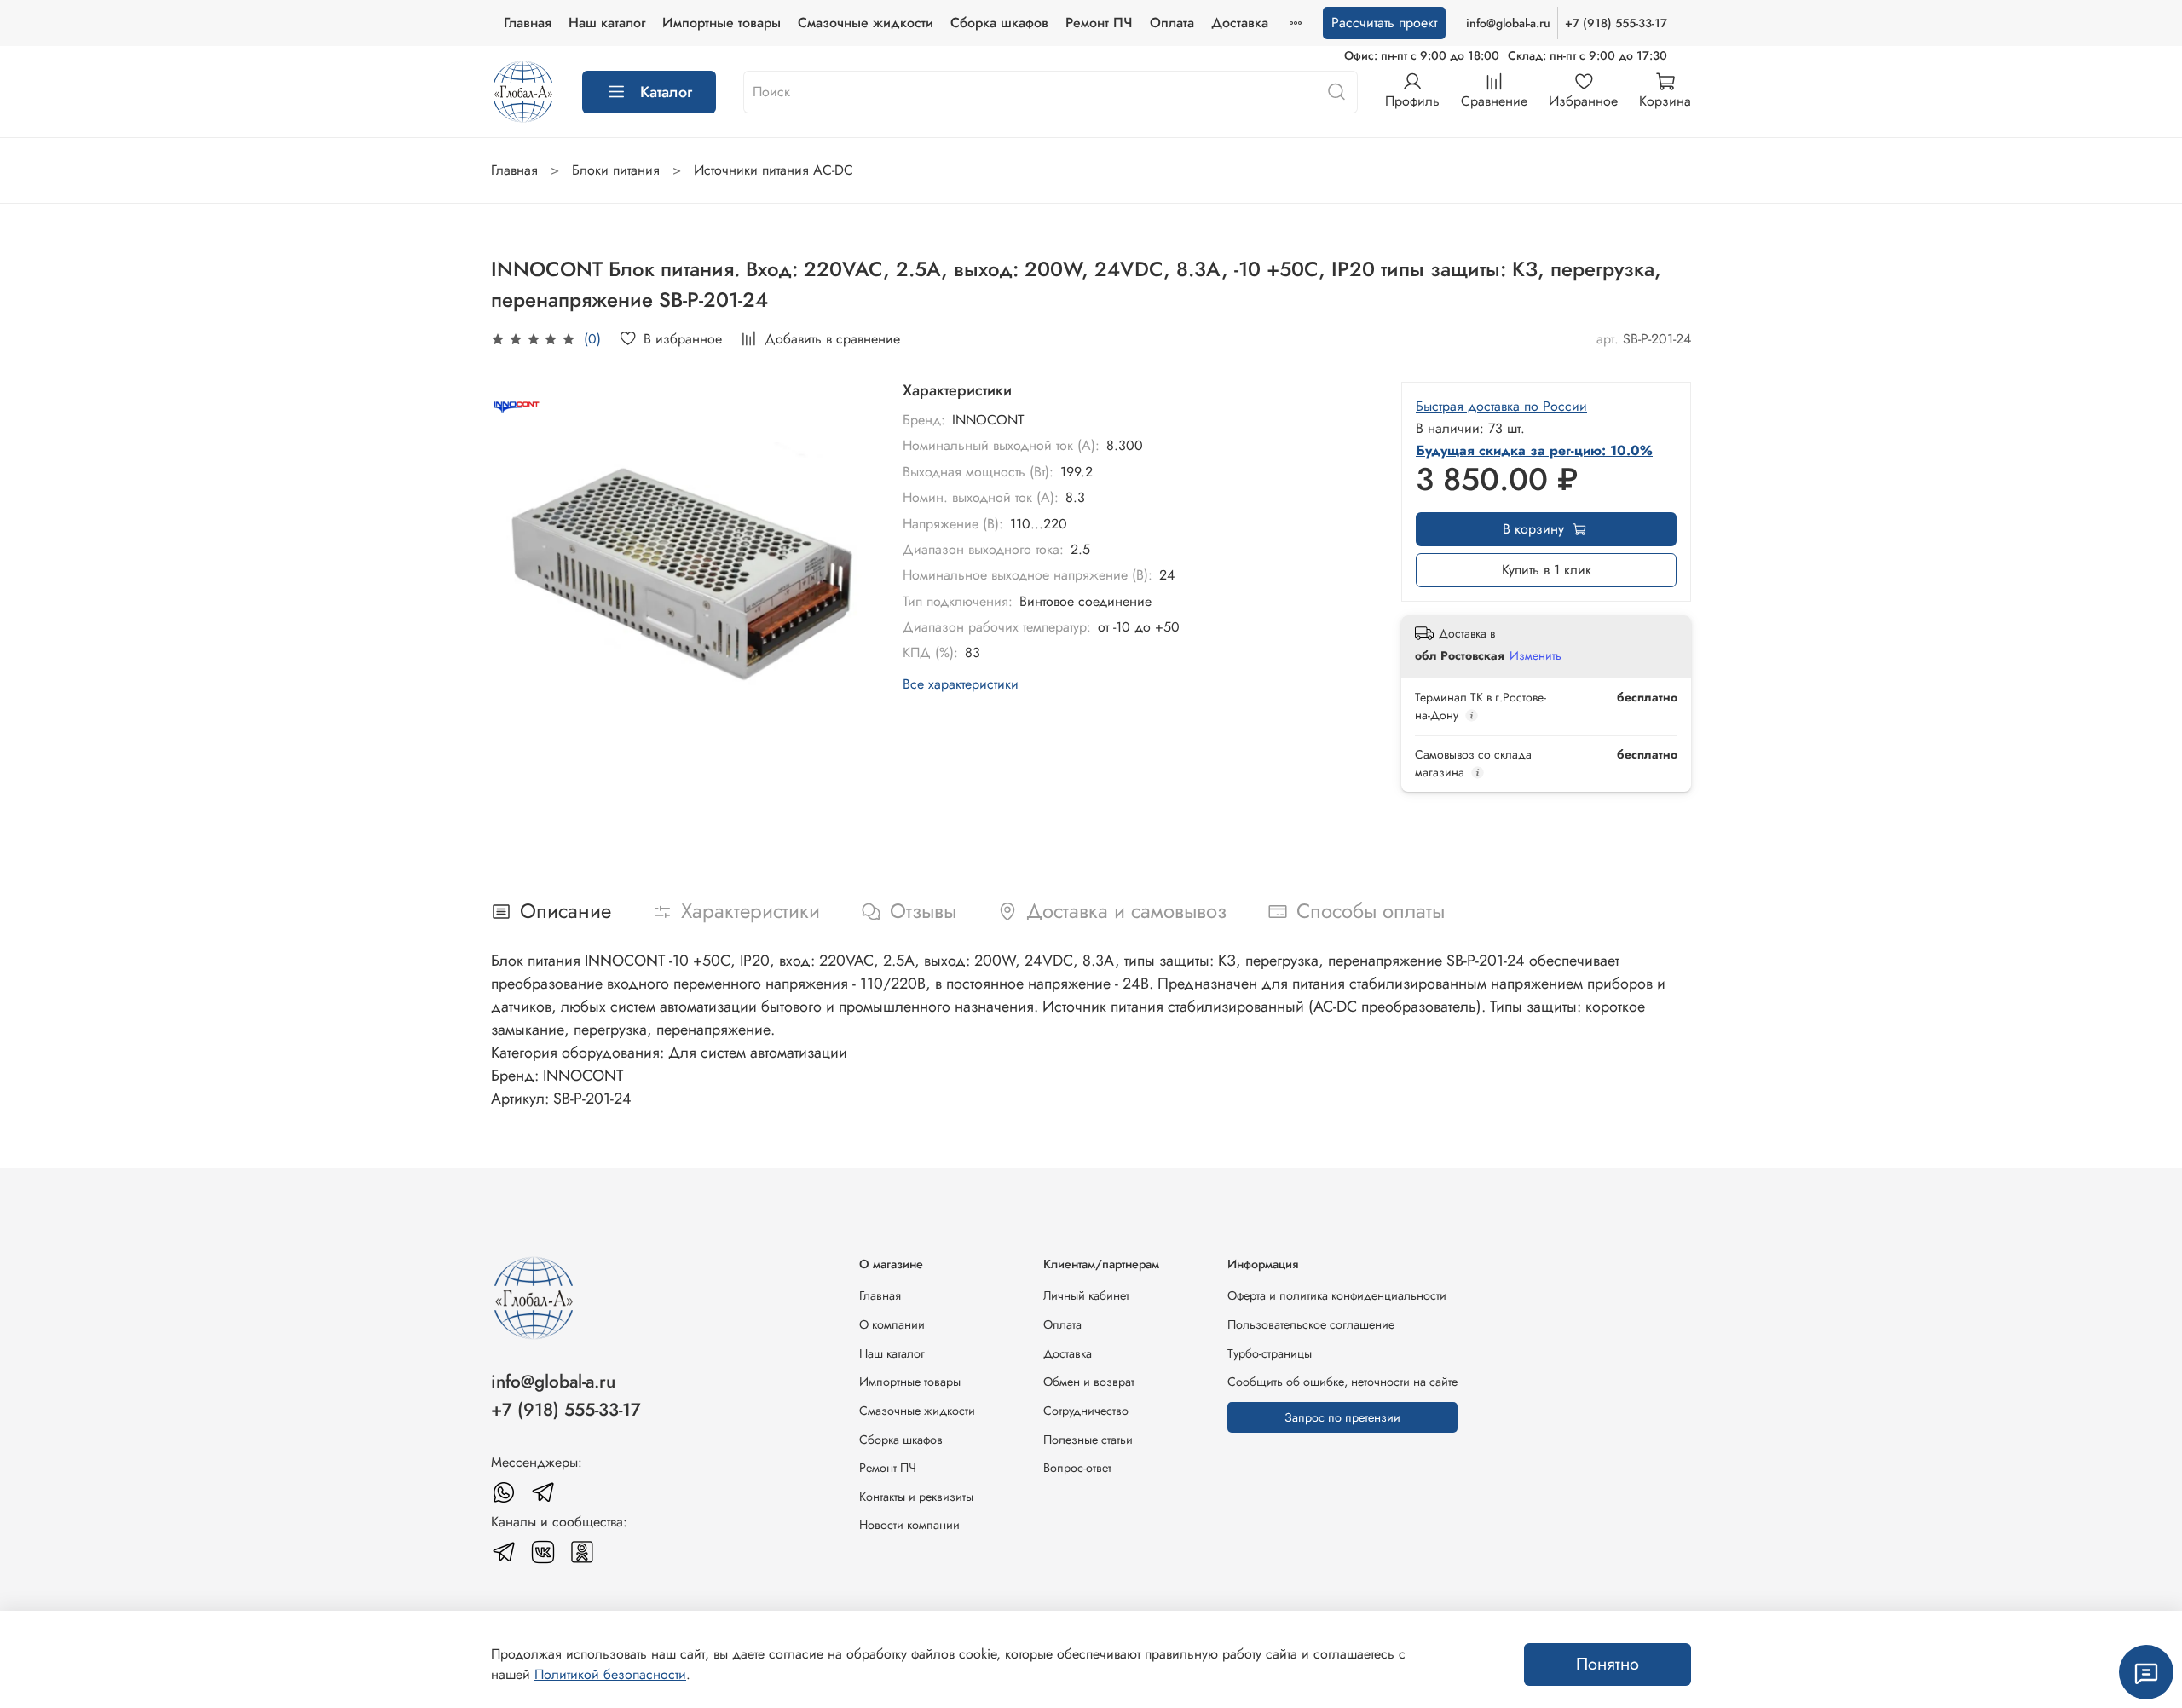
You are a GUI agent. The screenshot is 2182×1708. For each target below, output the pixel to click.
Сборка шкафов (999, 23)
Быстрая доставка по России (1501, 406)
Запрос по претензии (1342, 1417)
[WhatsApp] (504, 1492)
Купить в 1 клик (1547, 570)
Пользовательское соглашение (1311, 1324)
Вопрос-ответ (1077, 1468)
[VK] (543, 1552)
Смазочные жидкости (866, 23)
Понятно (1608, 1664)
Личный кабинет (1086, 1295)
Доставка (1240, 23)
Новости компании (909, 1525)
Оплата (1172, 23)
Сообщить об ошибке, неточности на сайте (1342, 1382)
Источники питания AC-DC (774, 170)
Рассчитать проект (1384, 23)
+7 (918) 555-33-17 (1616, 23)
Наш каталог (607, 23)
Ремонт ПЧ (1099, 23)
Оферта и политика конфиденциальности (1337, 1295)
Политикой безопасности (610, 1674)
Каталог (666, 92)
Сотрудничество (1086, 1411)
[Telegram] (543, 1492)
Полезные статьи (1088, 1440)
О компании (892, 1324)
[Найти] (1336, 92)
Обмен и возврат (1089, 1382)
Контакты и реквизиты (916, 1497)
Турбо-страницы (1270, 1353)
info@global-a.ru (1508, 23)
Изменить (1535, 655)
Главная (528, 23)
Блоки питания (616, 170)
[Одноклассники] (582, 1552)
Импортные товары (722, 23)
